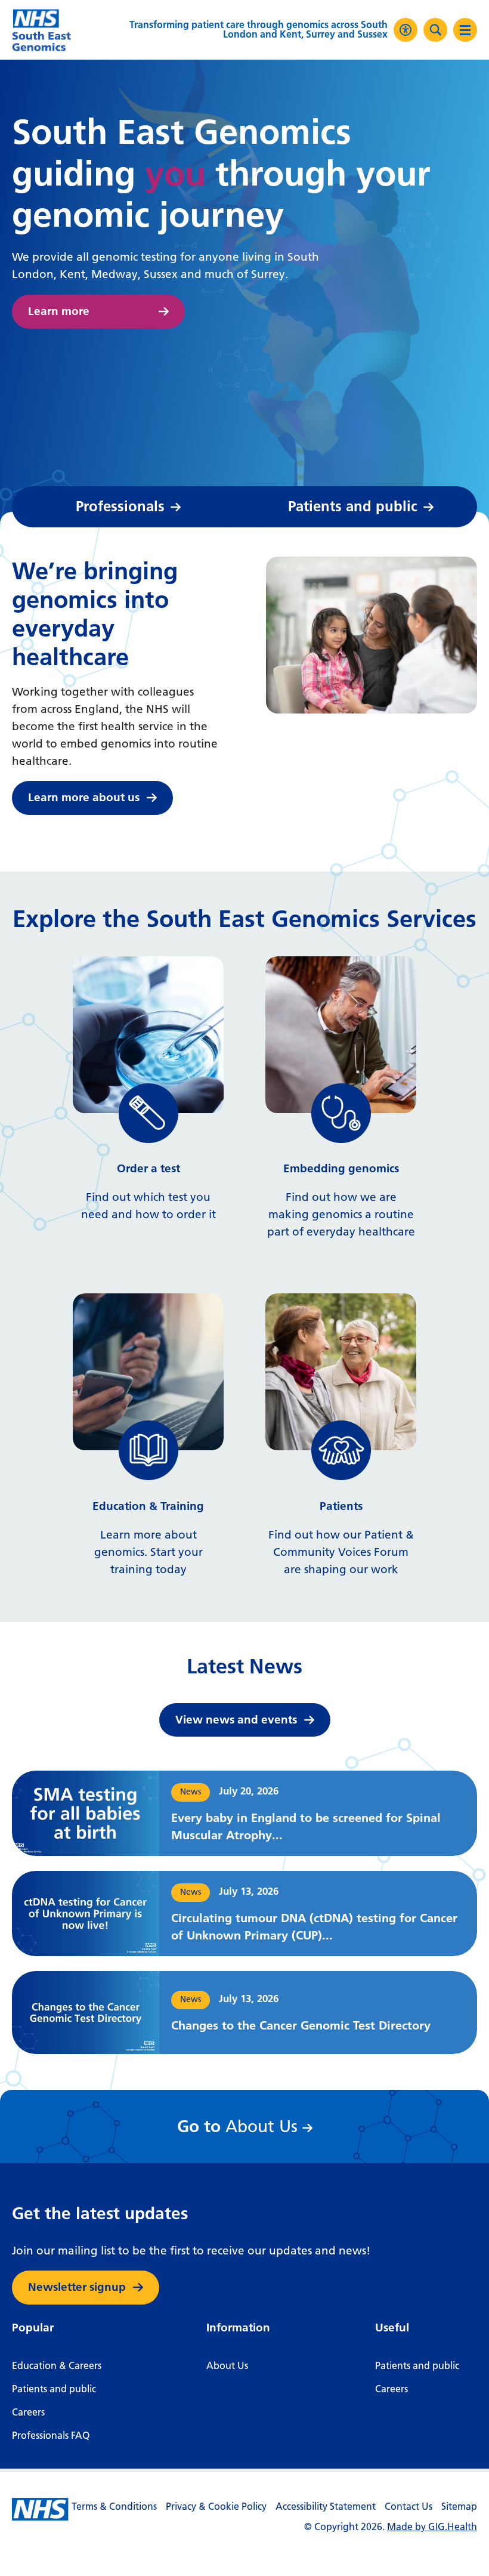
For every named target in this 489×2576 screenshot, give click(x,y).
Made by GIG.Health (432, 2527)
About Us (241, 2126)
